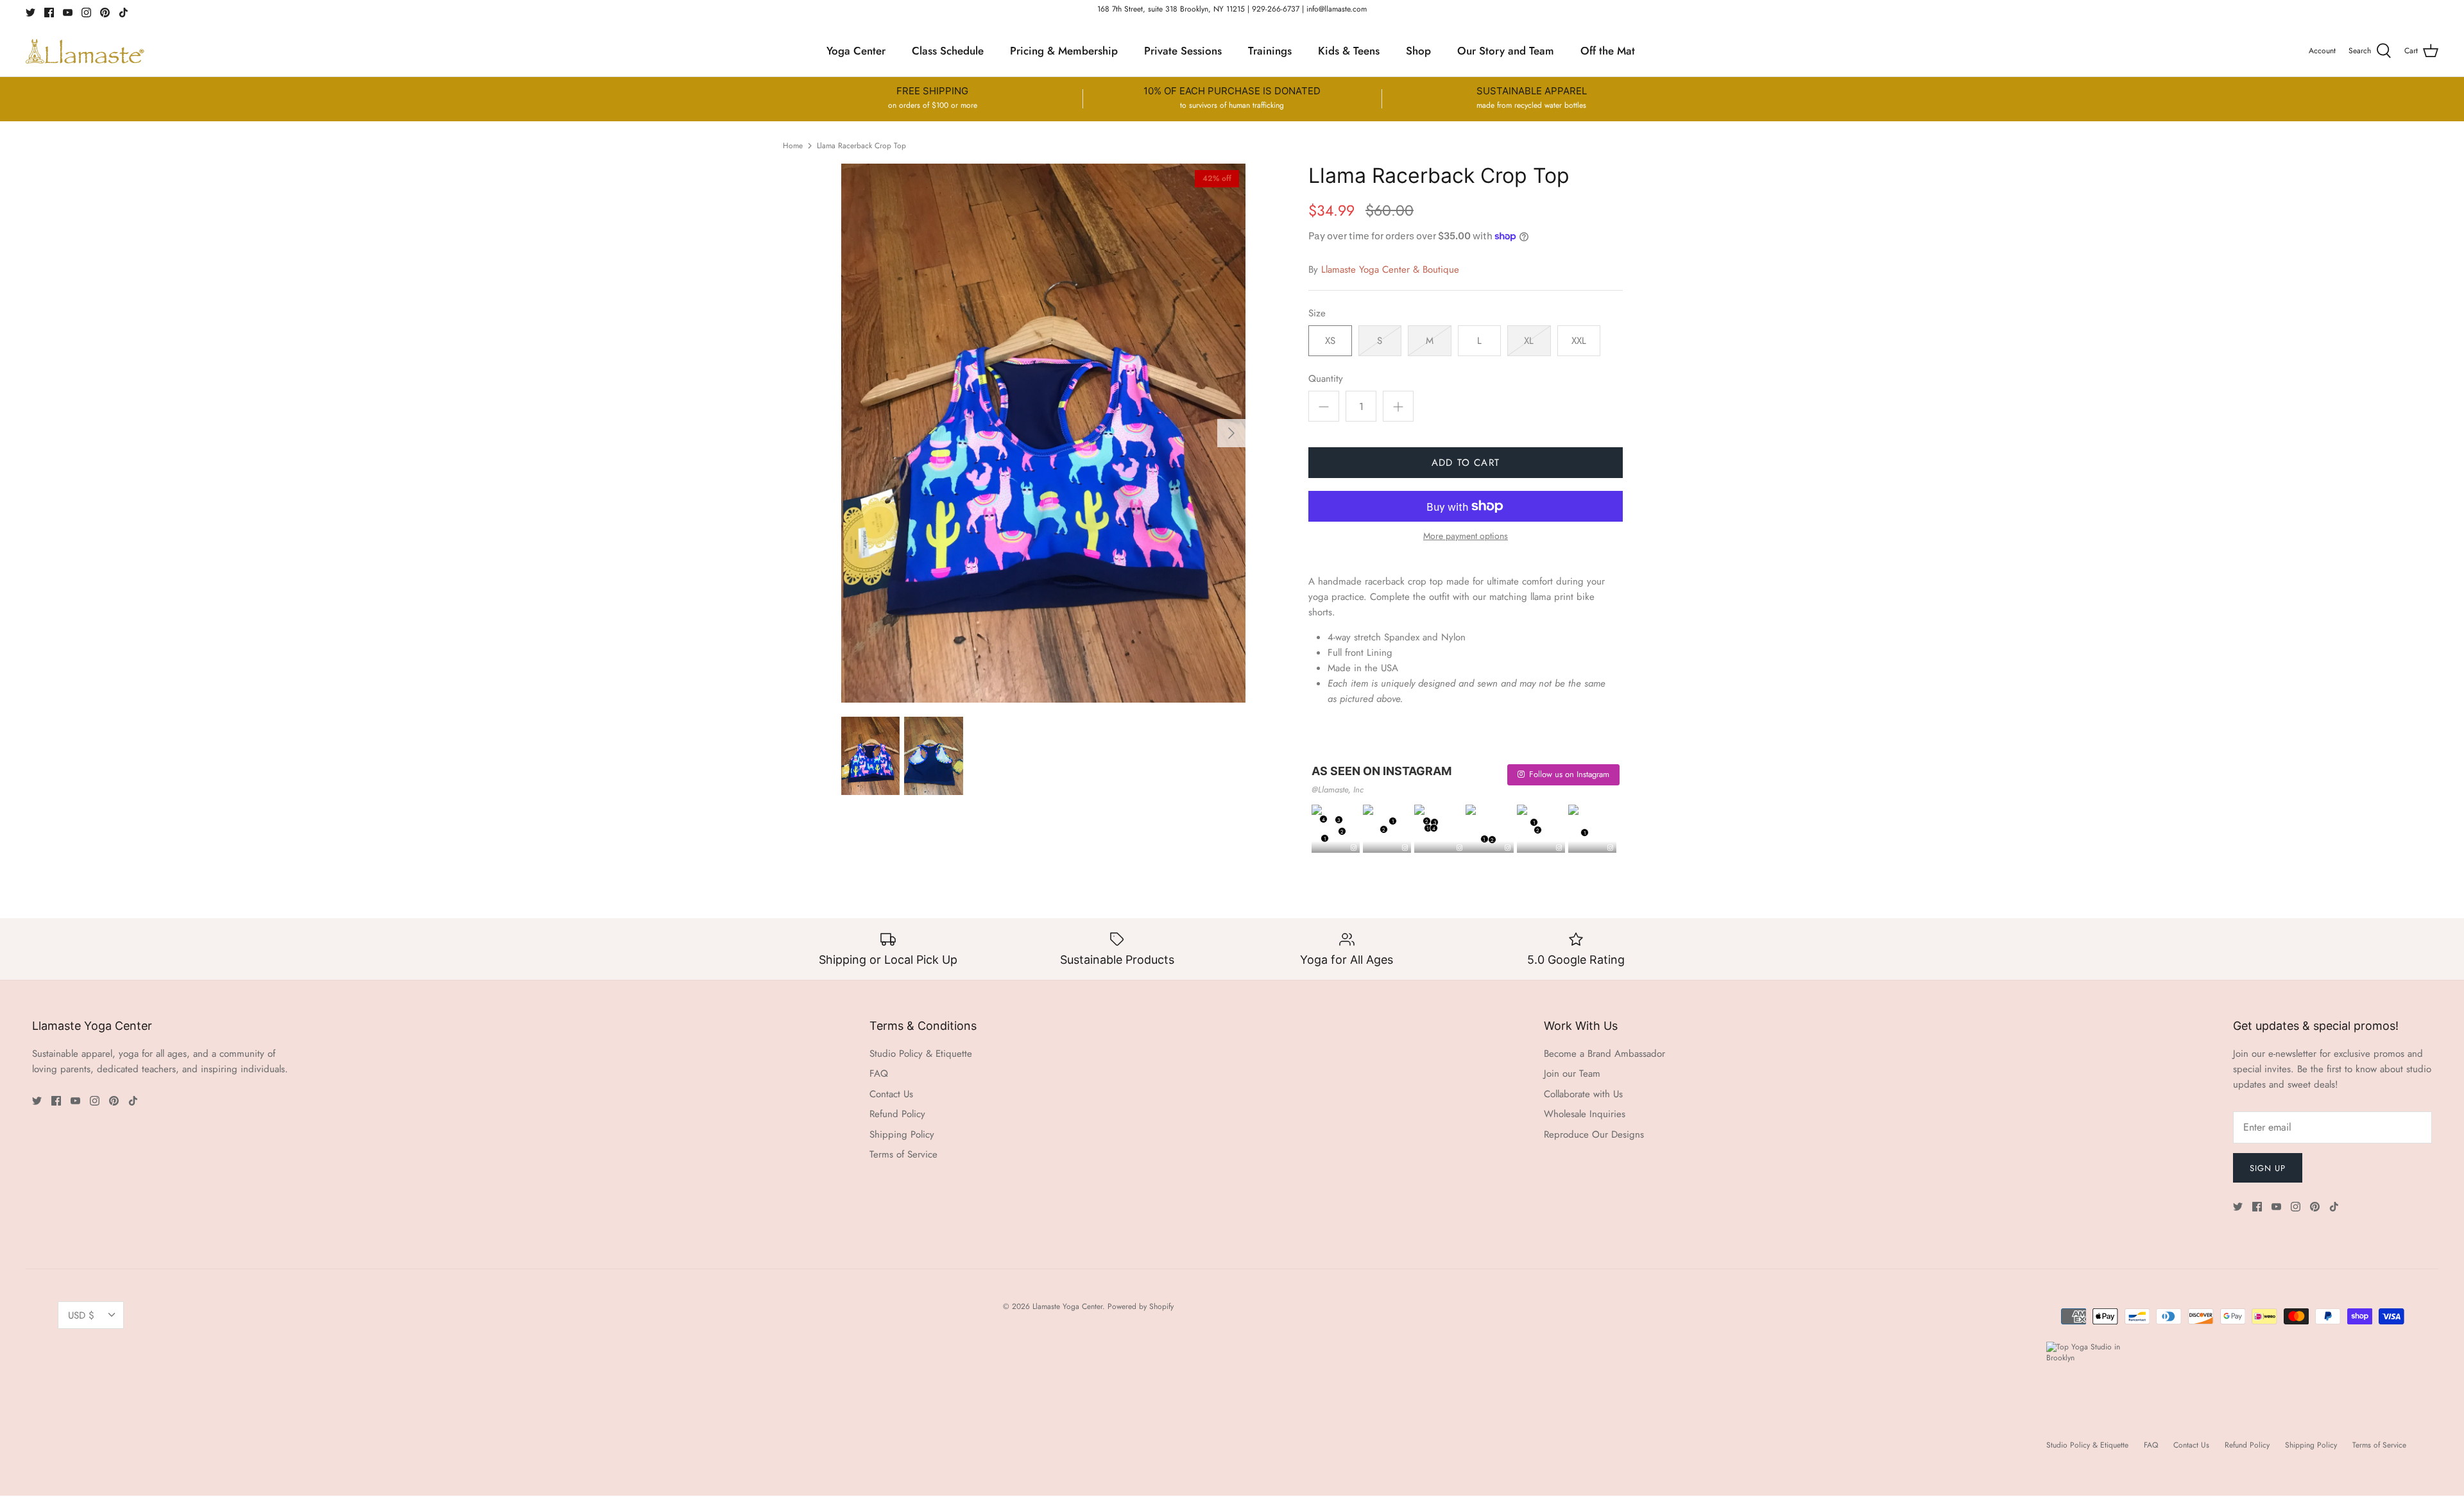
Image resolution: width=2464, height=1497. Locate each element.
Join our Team (1572, 1074)
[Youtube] (68, 13)
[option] (1043, 433)
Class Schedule (948, 51)
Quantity (1326, 379)
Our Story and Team (1506, 51)
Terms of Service (903, 1154)
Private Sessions (1183, 51)
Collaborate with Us (1583, 1094)
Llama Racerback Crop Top (861, 145)
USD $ (81, 1315)
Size (1317, 313)
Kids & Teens (1349, 51)
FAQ (879, 1074)
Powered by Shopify (1141, 1306)
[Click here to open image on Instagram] (1354, 848)
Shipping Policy (902, 1134)
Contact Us (891, 1094)
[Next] (1231, 433)
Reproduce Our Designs (1594, 1134)
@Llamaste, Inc (1338, 790)
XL (1529, 341)
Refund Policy (897, 1114)
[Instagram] (86, 13)
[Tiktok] (124, 13)
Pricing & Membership (1064, 51)
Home (793, 145)
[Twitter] (30, 13)
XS (1330, 341)
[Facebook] (49, 13)
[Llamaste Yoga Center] (85, 51)
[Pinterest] (105, 13)
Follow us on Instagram (1569, 774)
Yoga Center (856, 51)
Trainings (1270, 51)
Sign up (2268, 1168)
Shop (1418, 51)
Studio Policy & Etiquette (921, 1054)
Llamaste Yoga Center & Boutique (1390, 269)
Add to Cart (1466, 463)
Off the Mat (1608, 51)
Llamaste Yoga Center (1067, 1306)
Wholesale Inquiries (1585, 1114)
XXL (1579, 341)
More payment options (1466, 536)
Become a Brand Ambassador (1604, 1054)
